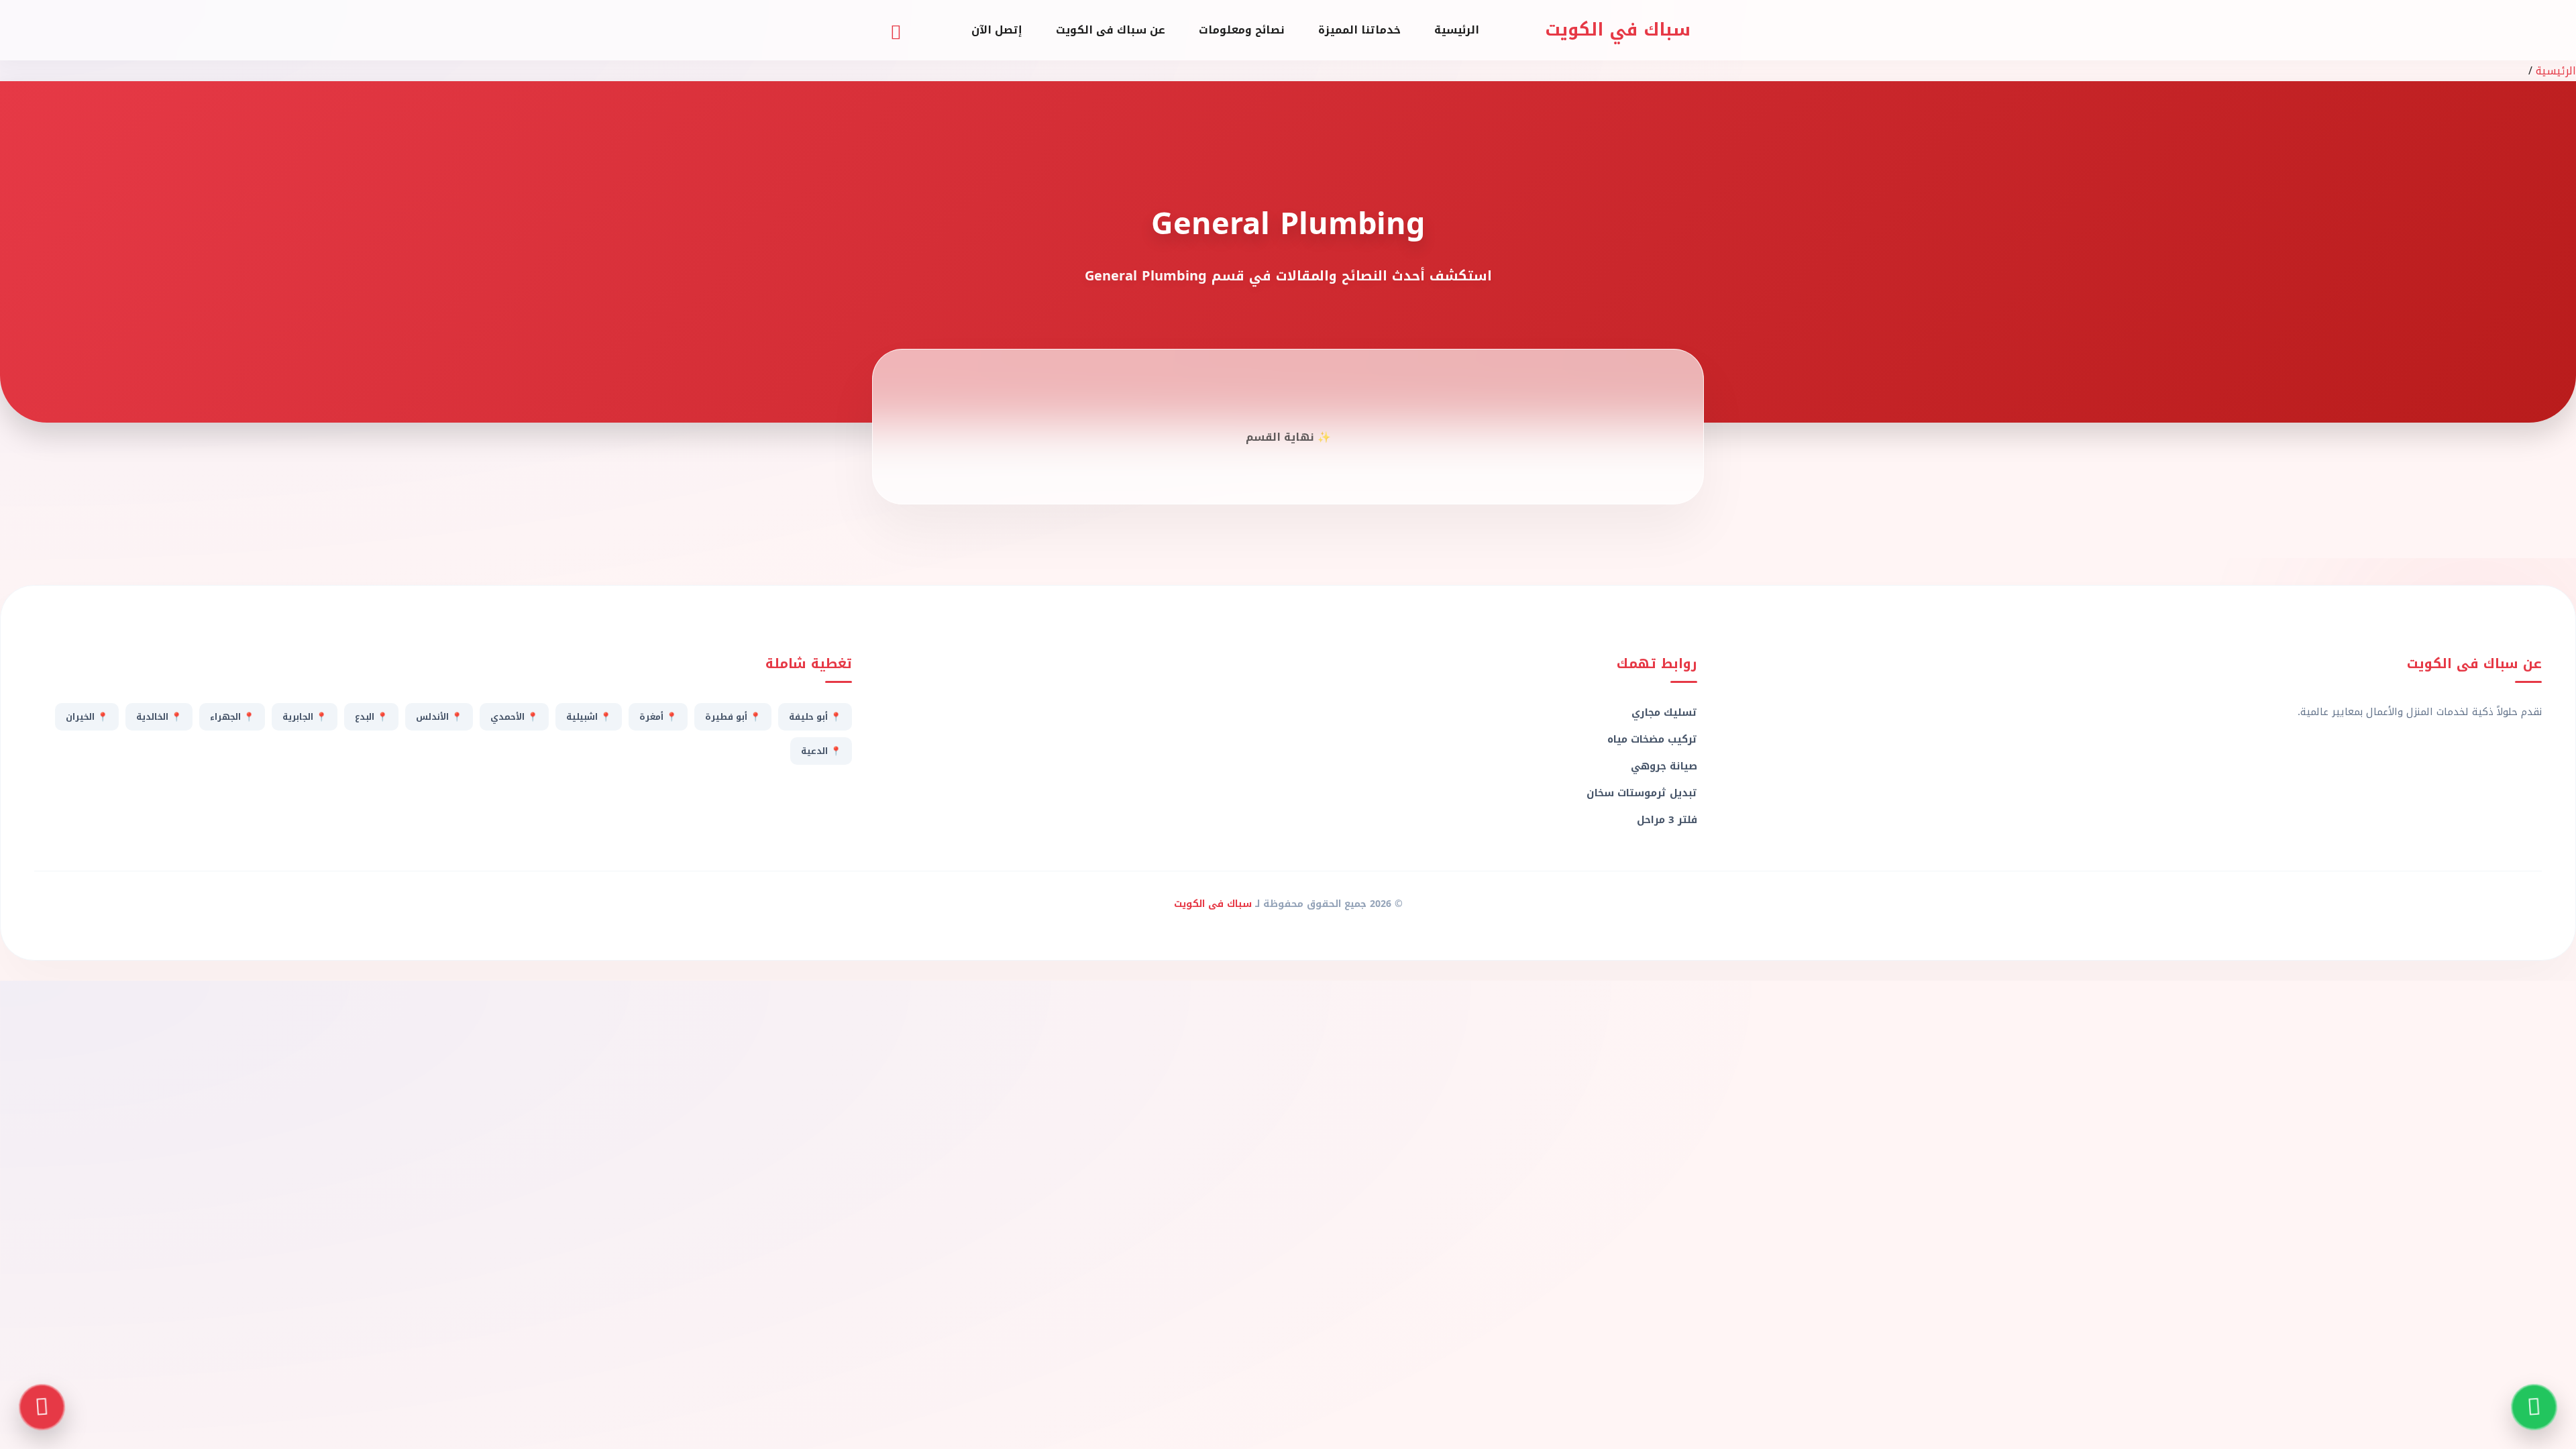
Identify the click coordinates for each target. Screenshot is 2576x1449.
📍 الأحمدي (514, 717)
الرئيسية (1457, 30)
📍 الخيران (87, 717)
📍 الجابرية (305, 717)
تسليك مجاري (1664, 712)
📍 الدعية (821, 751)
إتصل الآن (997, 30)
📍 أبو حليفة (815, 717)
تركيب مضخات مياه (1652, 739)
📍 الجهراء (232, 717)
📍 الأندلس (439, 717)
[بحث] (896, 30)
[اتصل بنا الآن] (42, 1407)
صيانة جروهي (1664, 766)
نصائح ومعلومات (1242, 30)
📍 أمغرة (658, 717)
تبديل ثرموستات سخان (1642, 793)
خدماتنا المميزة (1359, 30)
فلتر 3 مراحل (1667, 820)
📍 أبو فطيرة (733, 717)
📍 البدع (371, 717)
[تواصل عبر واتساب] (2534, 1407)
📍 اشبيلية (589, 717)
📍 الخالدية (159, 717)
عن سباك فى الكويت (1111, 30)
